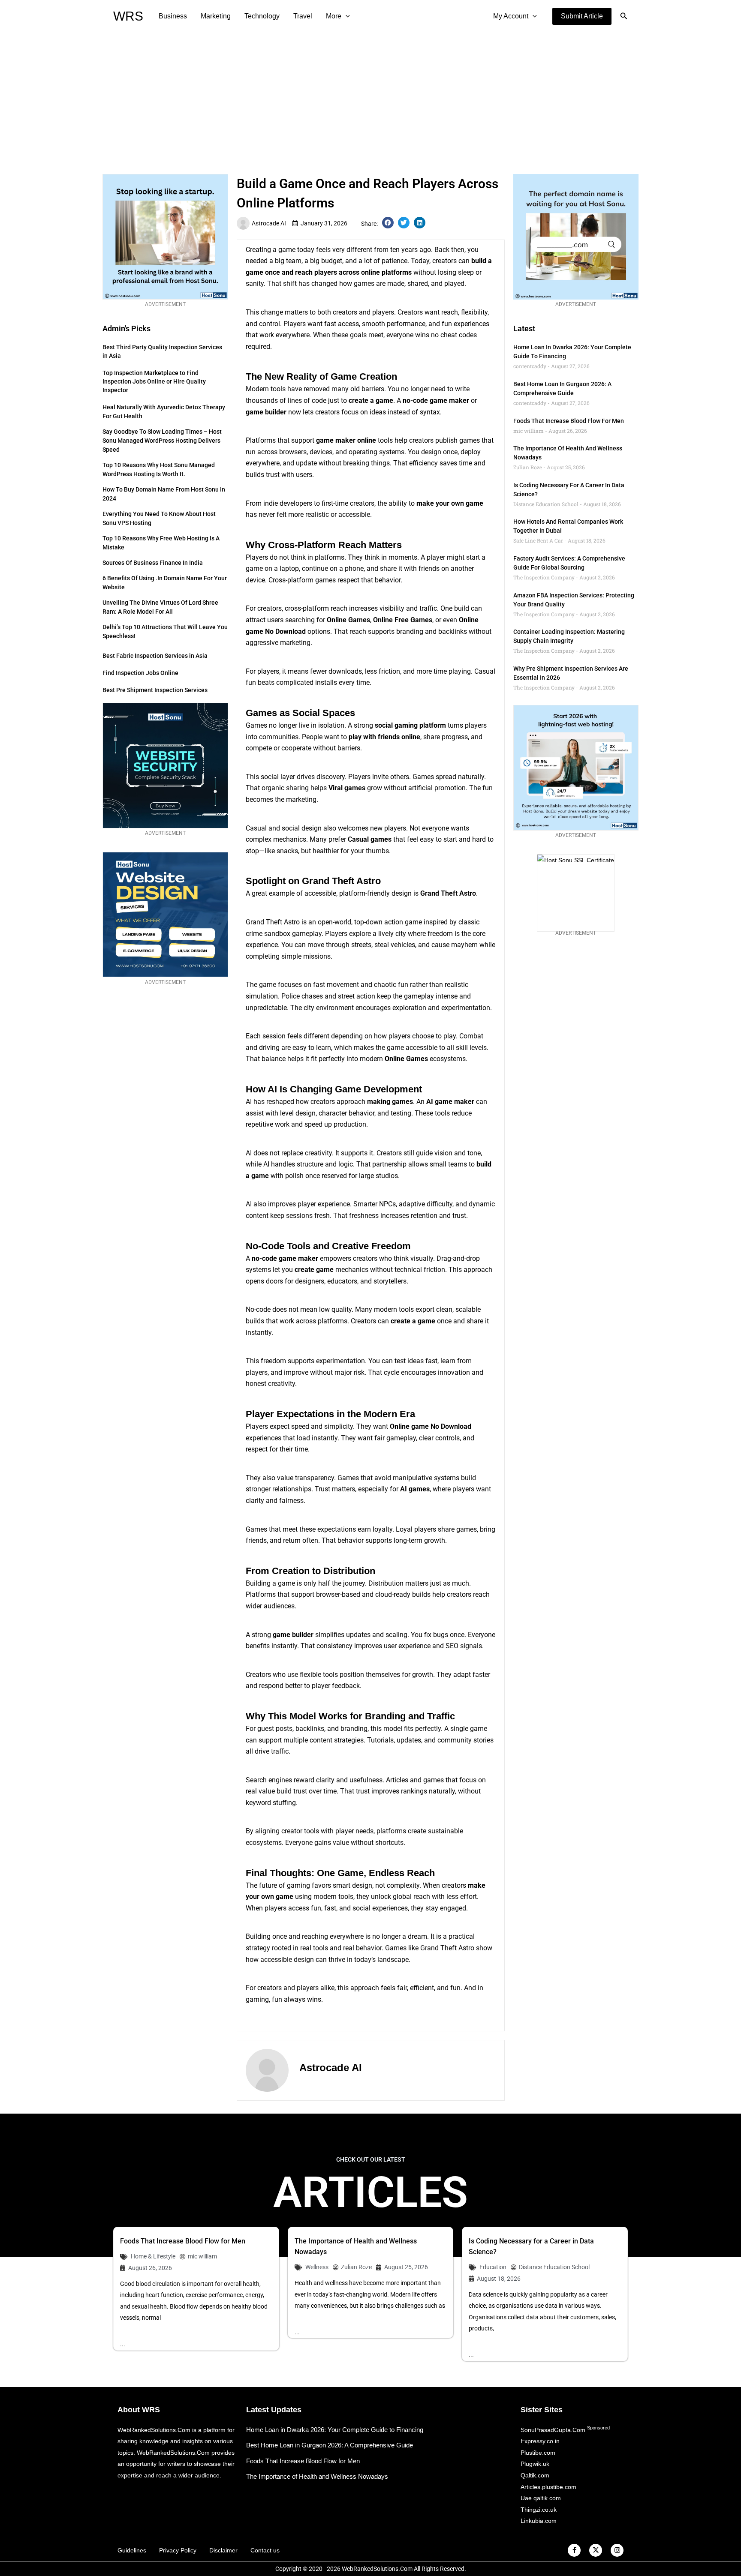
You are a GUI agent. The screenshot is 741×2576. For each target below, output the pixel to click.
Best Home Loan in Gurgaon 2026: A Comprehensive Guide (330, 2445)
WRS (128, 16)
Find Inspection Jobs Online (140, 673)
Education (493, 2267)
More (334, 16)
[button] (582, 16)
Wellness (317, 2267)
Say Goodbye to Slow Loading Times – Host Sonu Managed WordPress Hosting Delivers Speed (162, 441)
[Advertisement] (370, 97)
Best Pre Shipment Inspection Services (155, 690)
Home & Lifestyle (153, 2256)
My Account (511, 16)
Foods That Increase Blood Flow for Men (569, 421)
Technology (262, 16)
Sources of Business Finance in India (153, 563)
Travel (303, 16)
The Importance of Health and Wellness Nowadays (317, 2476)
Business (173, 16)
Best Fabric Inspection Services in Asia (155, 656)
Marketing (216, 16)
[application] (346, 16)
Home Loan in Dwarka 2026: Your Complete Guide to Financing (335, 2430)
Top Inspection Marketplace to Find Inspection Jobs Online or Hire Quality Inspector (154, 381)
